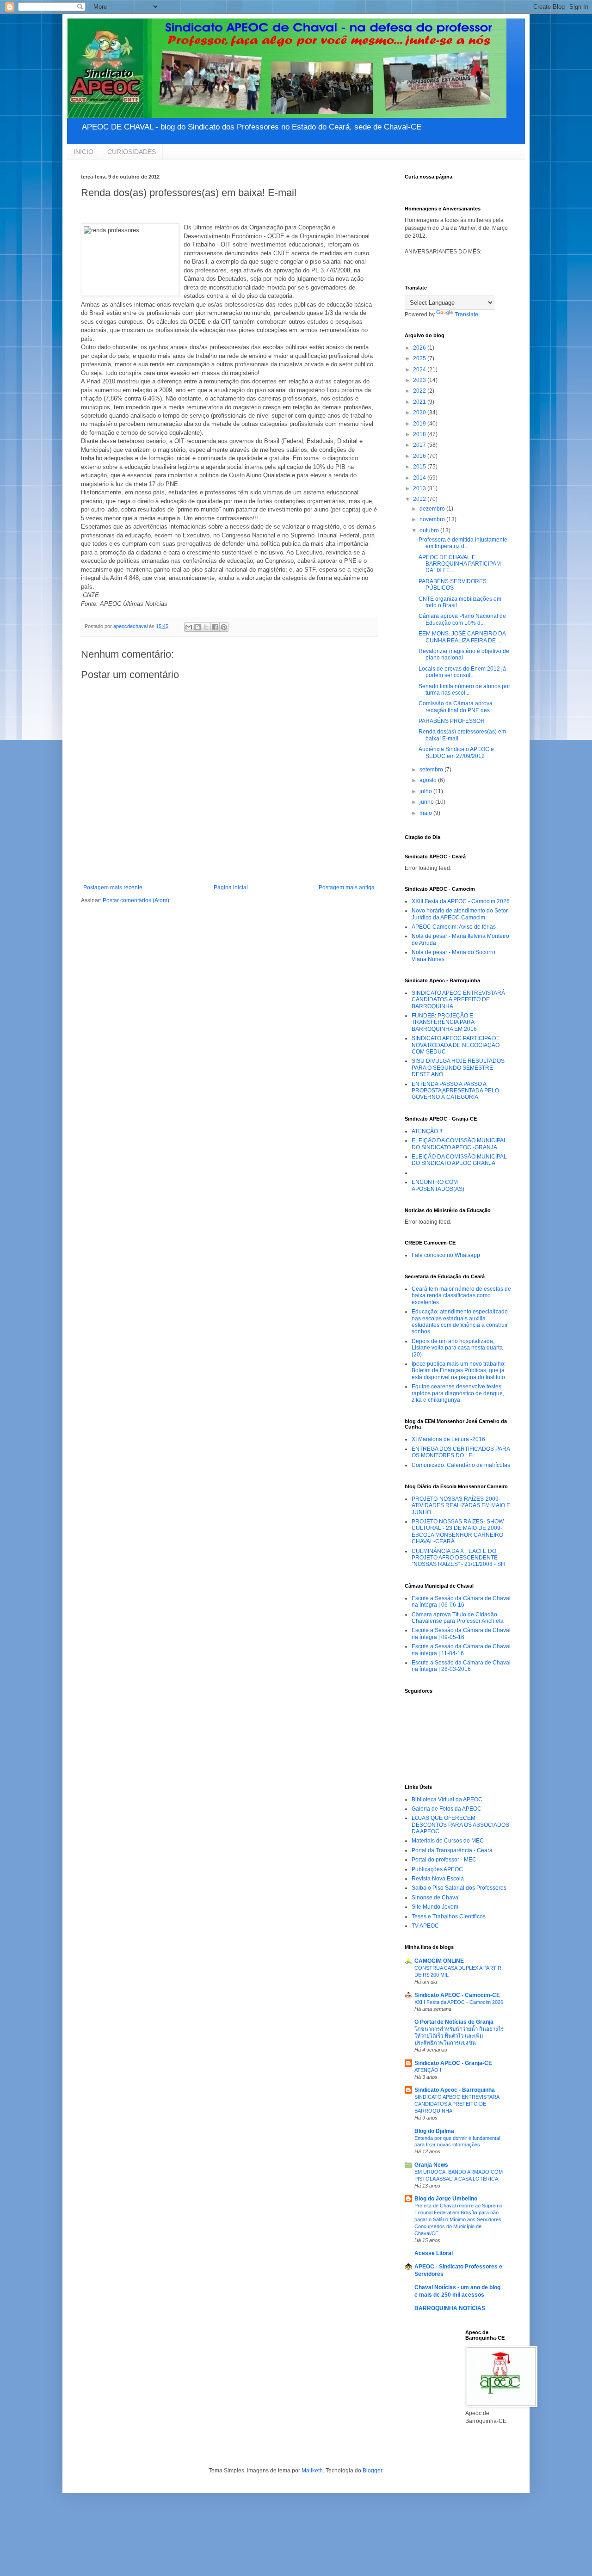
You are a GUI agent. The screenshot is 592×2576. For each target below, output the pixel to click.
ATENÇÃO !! (427, 1131)
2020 (420, 413)
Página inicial (231, 887)
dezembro (433, 509)
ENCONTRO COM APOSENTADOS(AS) (438, 1185)
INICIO (83, 152)
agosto (429, 780)
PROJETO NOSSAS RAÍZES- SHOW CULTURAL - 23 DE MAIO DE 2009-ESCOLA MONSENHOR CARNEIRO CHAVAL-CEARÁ (458, 1531)
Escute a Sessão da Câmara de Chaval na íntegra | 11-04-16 (461, 1650)
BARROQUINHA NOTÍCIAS (450, 2308)
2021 (420, 402)
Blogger (372, 2471)
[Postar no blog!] (197, 627)
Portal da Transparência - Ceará (452, 1850)
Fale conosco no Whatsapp (446, 1255)
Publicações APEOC (437, 1869)
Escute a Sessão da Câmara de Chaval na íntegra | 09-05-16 (461, 1633)
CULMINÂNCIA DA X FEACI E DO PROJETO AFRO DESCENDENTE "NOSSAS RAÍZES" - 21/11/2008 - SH (458, 1558)
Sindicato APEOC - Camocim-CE (457, 1995)
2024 (420, 370)
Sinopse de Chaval (436, 1898)
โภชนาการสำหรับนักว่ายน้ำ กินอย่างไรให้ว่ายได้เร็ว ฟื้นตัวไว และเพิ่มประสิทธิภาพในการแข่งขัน (459, 2036)
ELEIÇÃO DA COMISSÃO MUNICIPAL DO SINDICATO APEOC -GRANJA (459, 1144)
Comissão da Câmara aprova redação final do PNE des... (456, 707)
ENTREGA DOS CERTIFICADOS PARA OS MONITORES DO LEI (461, 1452)
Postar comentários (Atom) (136, 900)
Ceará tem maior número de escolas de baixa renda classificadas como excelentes (461, 1296)
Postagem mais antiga (347, 887)
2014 (420, 478)
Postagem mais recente (113, 887)
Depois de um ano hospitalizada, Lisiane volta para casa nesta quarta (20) (457, 1348)
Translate (466, 314)
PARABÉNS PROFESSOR (452, 721)
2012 (420, 499)
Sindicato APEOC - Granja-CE (453, 2063)
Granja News (431, 2165)
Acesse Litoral (434, 2253)
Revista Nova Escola (438, 1879)
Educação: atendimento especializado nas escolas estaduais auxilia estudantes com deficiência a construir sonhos (460, 1322)
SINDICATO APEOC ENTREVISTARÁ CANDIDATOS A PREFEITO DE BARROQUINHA (458, 1000)
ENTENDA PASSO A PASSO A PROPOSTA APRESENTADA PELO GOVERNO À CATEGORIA (455, 1091)
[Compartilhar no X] (206, 627)
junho (427, 802)
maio (426, 813)
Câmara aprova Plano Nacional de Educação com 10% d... (462, 619)
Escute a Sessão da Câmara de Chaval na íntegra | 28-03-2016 (461, 1666)
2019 (420, 424)
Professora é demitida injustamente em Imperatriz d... (463, 543)
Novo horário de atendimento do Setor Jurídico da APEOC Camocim (460, 914)
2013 (420, 488)
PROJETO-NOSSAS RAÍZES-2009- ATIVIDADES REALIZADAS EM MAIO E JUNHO (461, 1506)
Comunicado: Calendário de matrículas (461, 1465)
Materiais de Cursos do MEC (448, 1841)
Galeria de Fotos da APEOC (447, 1809)
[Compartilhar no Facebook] (215, 627)
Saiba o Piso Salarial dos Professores (459, 1888)
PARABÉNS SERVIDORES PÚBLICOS (453, 585)
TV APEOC (425, 1926)
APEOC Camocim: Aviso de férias (454, 927)
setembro (432, 770)
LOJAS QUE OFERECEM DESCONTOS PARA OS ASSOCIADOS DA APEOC (460, 1825)
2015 (420, 467)
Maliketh (312, 2471)
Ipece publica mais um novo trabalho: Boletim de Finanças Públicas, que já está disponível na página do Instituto (459, 1371)
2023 (420, 380)
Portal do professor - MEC (444, 1860)
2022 (420, 391)
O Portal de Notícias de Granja (454, 2022)
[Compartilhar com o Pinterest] (224, 627)
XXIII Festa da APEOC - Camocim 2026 (461, 901)
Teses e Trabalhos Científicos (449, 1917)
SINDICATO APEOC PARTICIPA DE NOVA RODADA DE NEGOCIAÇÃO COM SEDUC (456, 1045)
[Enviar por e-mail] (189, 627)
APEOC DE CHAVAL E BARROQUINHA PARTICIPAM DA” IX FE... (460, 564)
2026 (420, 348)
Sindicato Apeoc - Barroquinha (455, 2090)
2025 (420, 358)
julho (426, 791)
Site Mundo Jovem (435, 1907)
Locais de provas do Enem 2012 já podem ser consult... (462, 672)
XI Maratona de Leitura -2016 (448, 1439)
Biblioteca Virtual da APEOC (447, 1800)
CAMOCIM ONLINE (439, 1961)
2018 (420, 434)
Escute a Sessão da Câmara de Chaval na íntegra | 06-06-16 (461, 1602)
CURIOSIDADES (132, 152)
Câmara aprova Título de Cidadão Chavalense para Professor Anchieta (458, 1618)
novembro (433, 519)
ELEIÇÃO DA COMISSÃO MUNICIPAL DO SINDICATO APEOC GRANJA (459, 1160)
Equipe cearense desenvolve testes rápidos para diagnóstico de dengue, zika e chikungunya (458, 1393)
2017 (420, 445)
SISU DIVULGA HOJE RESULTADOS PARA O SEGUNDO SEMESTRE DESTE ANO (458, 1068)
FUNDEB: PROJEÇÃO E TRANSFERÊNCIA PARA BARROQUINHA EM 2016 (444, 1022)
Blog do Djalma (434, 2131)
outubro (430, 530)
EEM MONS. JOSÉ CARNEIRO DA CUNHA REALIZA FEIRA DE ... (462, 637)
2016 (420, 456)
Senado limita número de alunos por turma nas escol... (464, 690)
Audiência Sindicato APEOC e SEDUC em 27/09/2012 (456, 752)
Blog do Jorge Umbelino (446, 2199)
